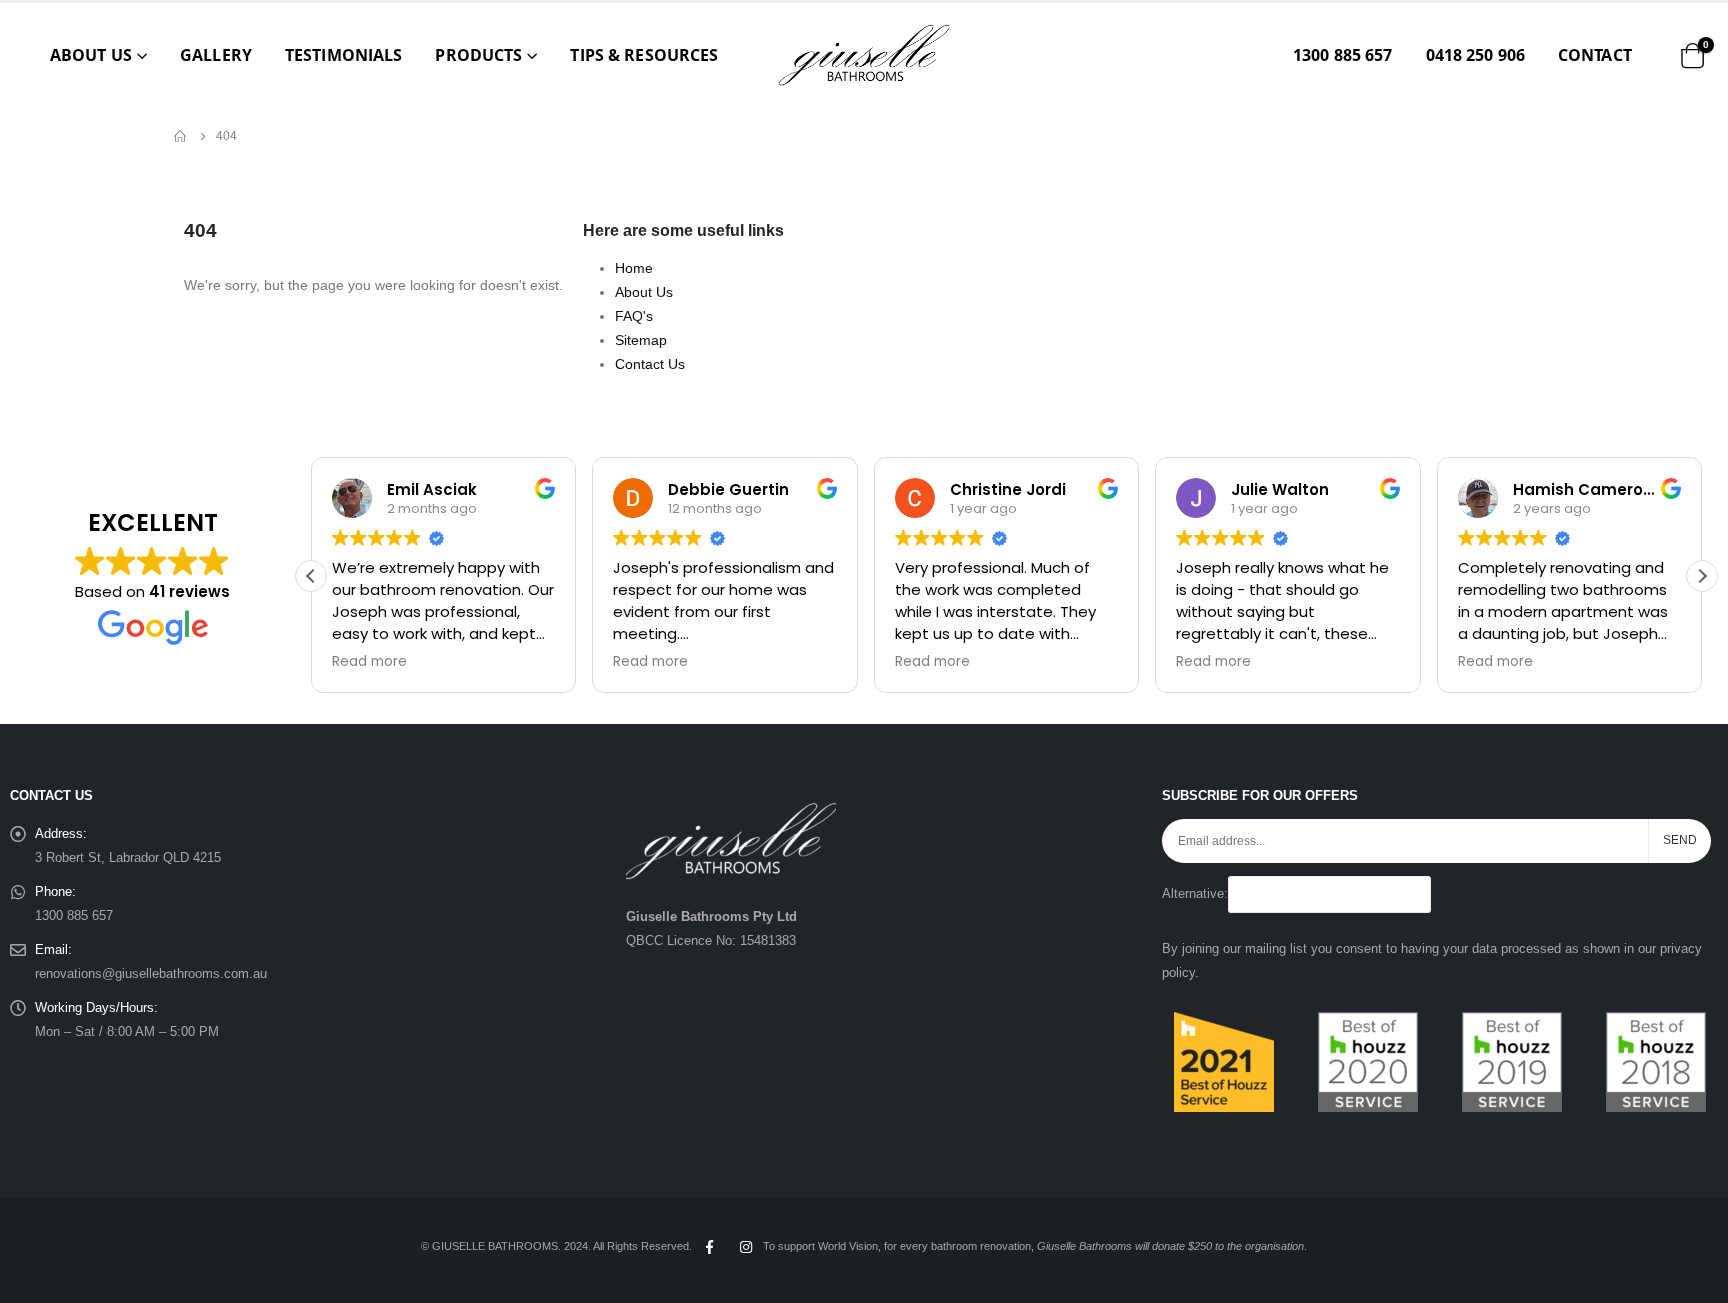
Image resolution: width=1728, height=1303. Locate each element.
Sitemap (641, 340)
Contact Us (650, 364)
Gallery (216, 55)
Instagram (746, 1247)
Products (478, 55)
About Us (91, 55)
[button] (1702, 576)
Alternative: (1195, 894)
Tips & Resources (644, 55)
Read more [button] (369, 662)
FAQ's (634, 316)
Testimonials (343, 55)
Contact (1595, 55)
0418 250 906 (1475, 55)
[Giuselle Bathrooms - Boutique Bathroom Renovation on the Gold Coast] (864, 55)
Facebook (709, 1247)
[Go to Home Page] (181, 136)
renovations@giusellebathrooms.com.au (151, 974)
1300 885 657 (1342, 55)
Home (634, 268)
